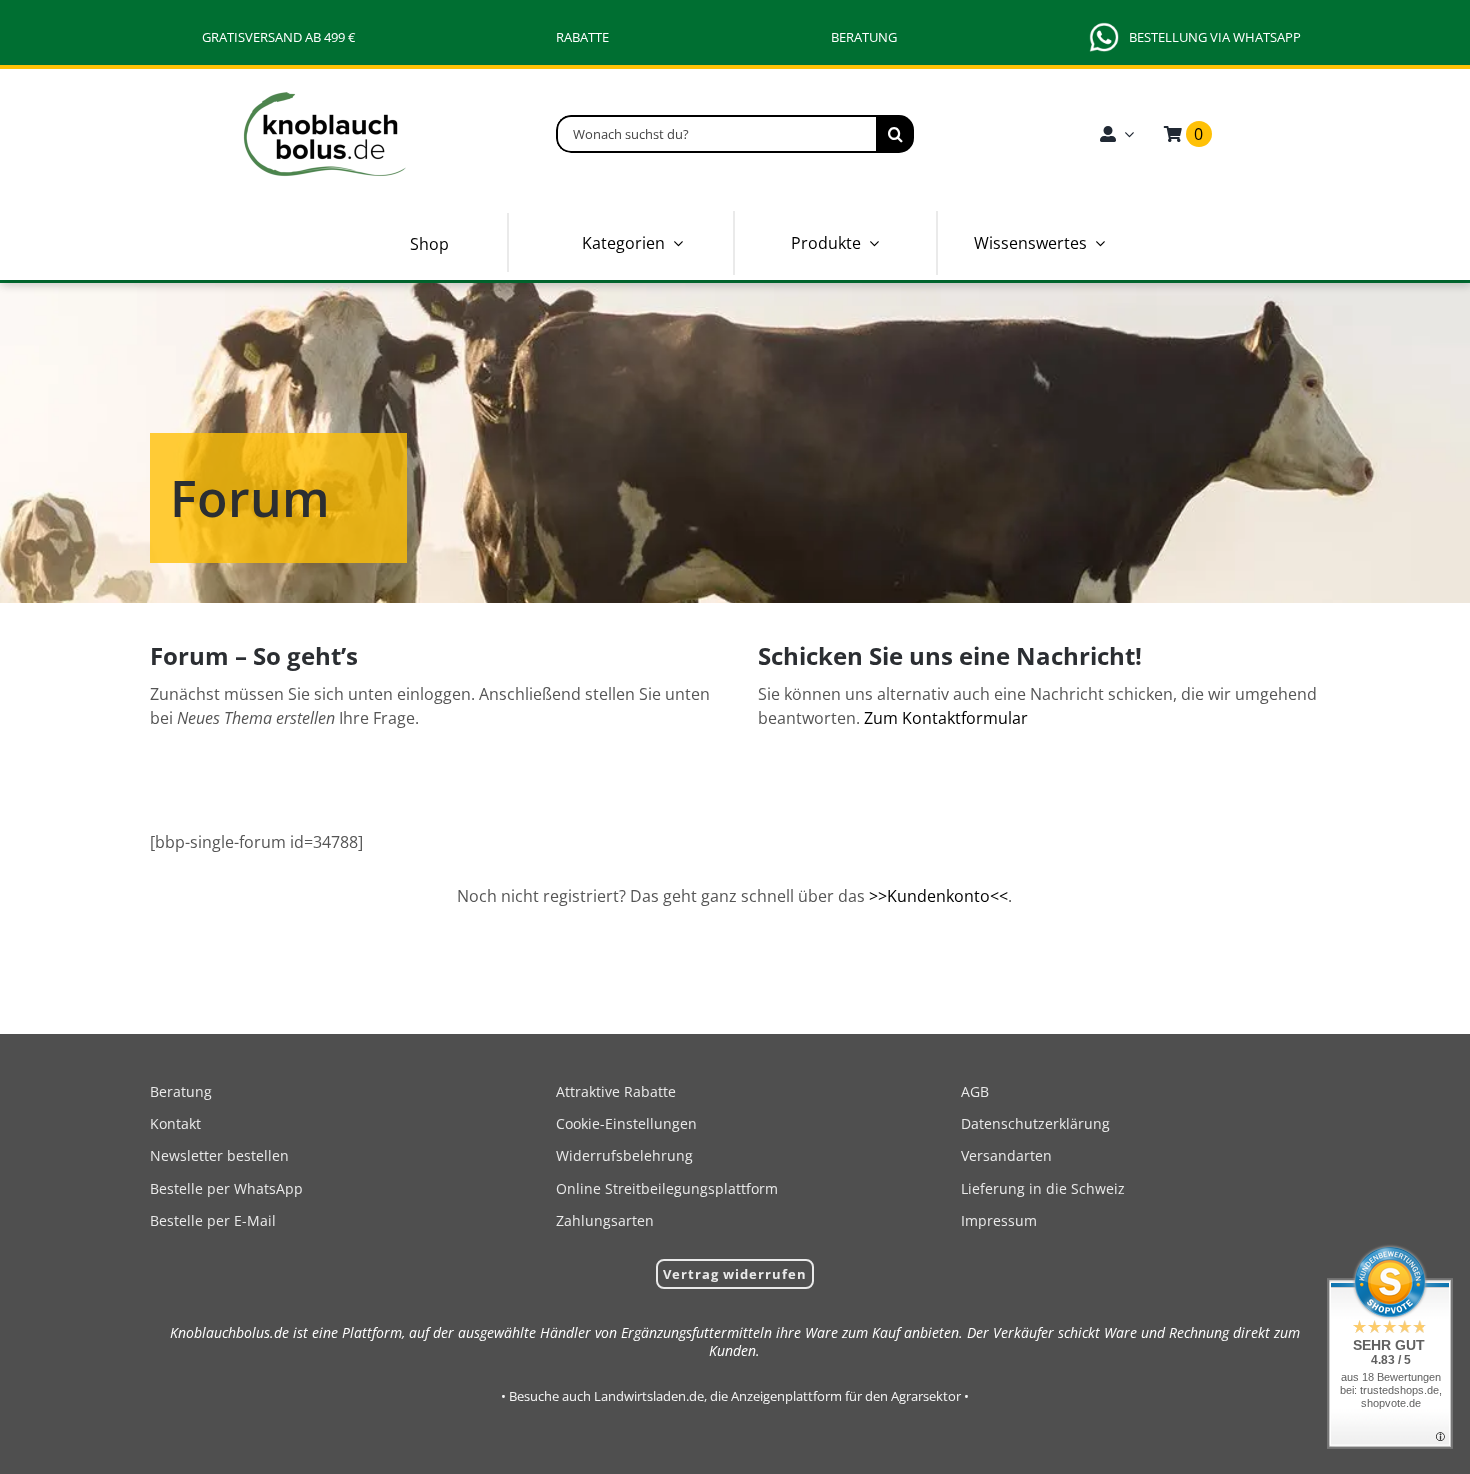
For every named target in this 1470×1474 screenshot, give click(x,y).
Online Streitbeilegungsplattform (667, 1188)
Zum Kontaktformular (946, 718)
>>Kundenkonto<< (938, 896)
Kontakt (175, 1123)
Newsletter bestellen (219, 1155)
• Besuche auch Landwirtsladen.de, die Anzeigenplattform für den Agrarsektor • (735, 1396)
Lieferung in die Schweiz (1043, 1188)
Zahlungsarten (605, 1220)
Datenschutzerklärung (1035, 1123)
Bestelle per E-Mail (213, 1220)
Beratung (181, 1091)
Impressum (999, 1220)
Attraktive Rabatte (616, 1091)
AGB (975, 1091)
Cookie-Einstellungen (626, 1123)
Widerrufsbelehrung (624, 1155)
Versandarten (1006, 1155)
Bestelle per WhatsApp (226, 1188)
